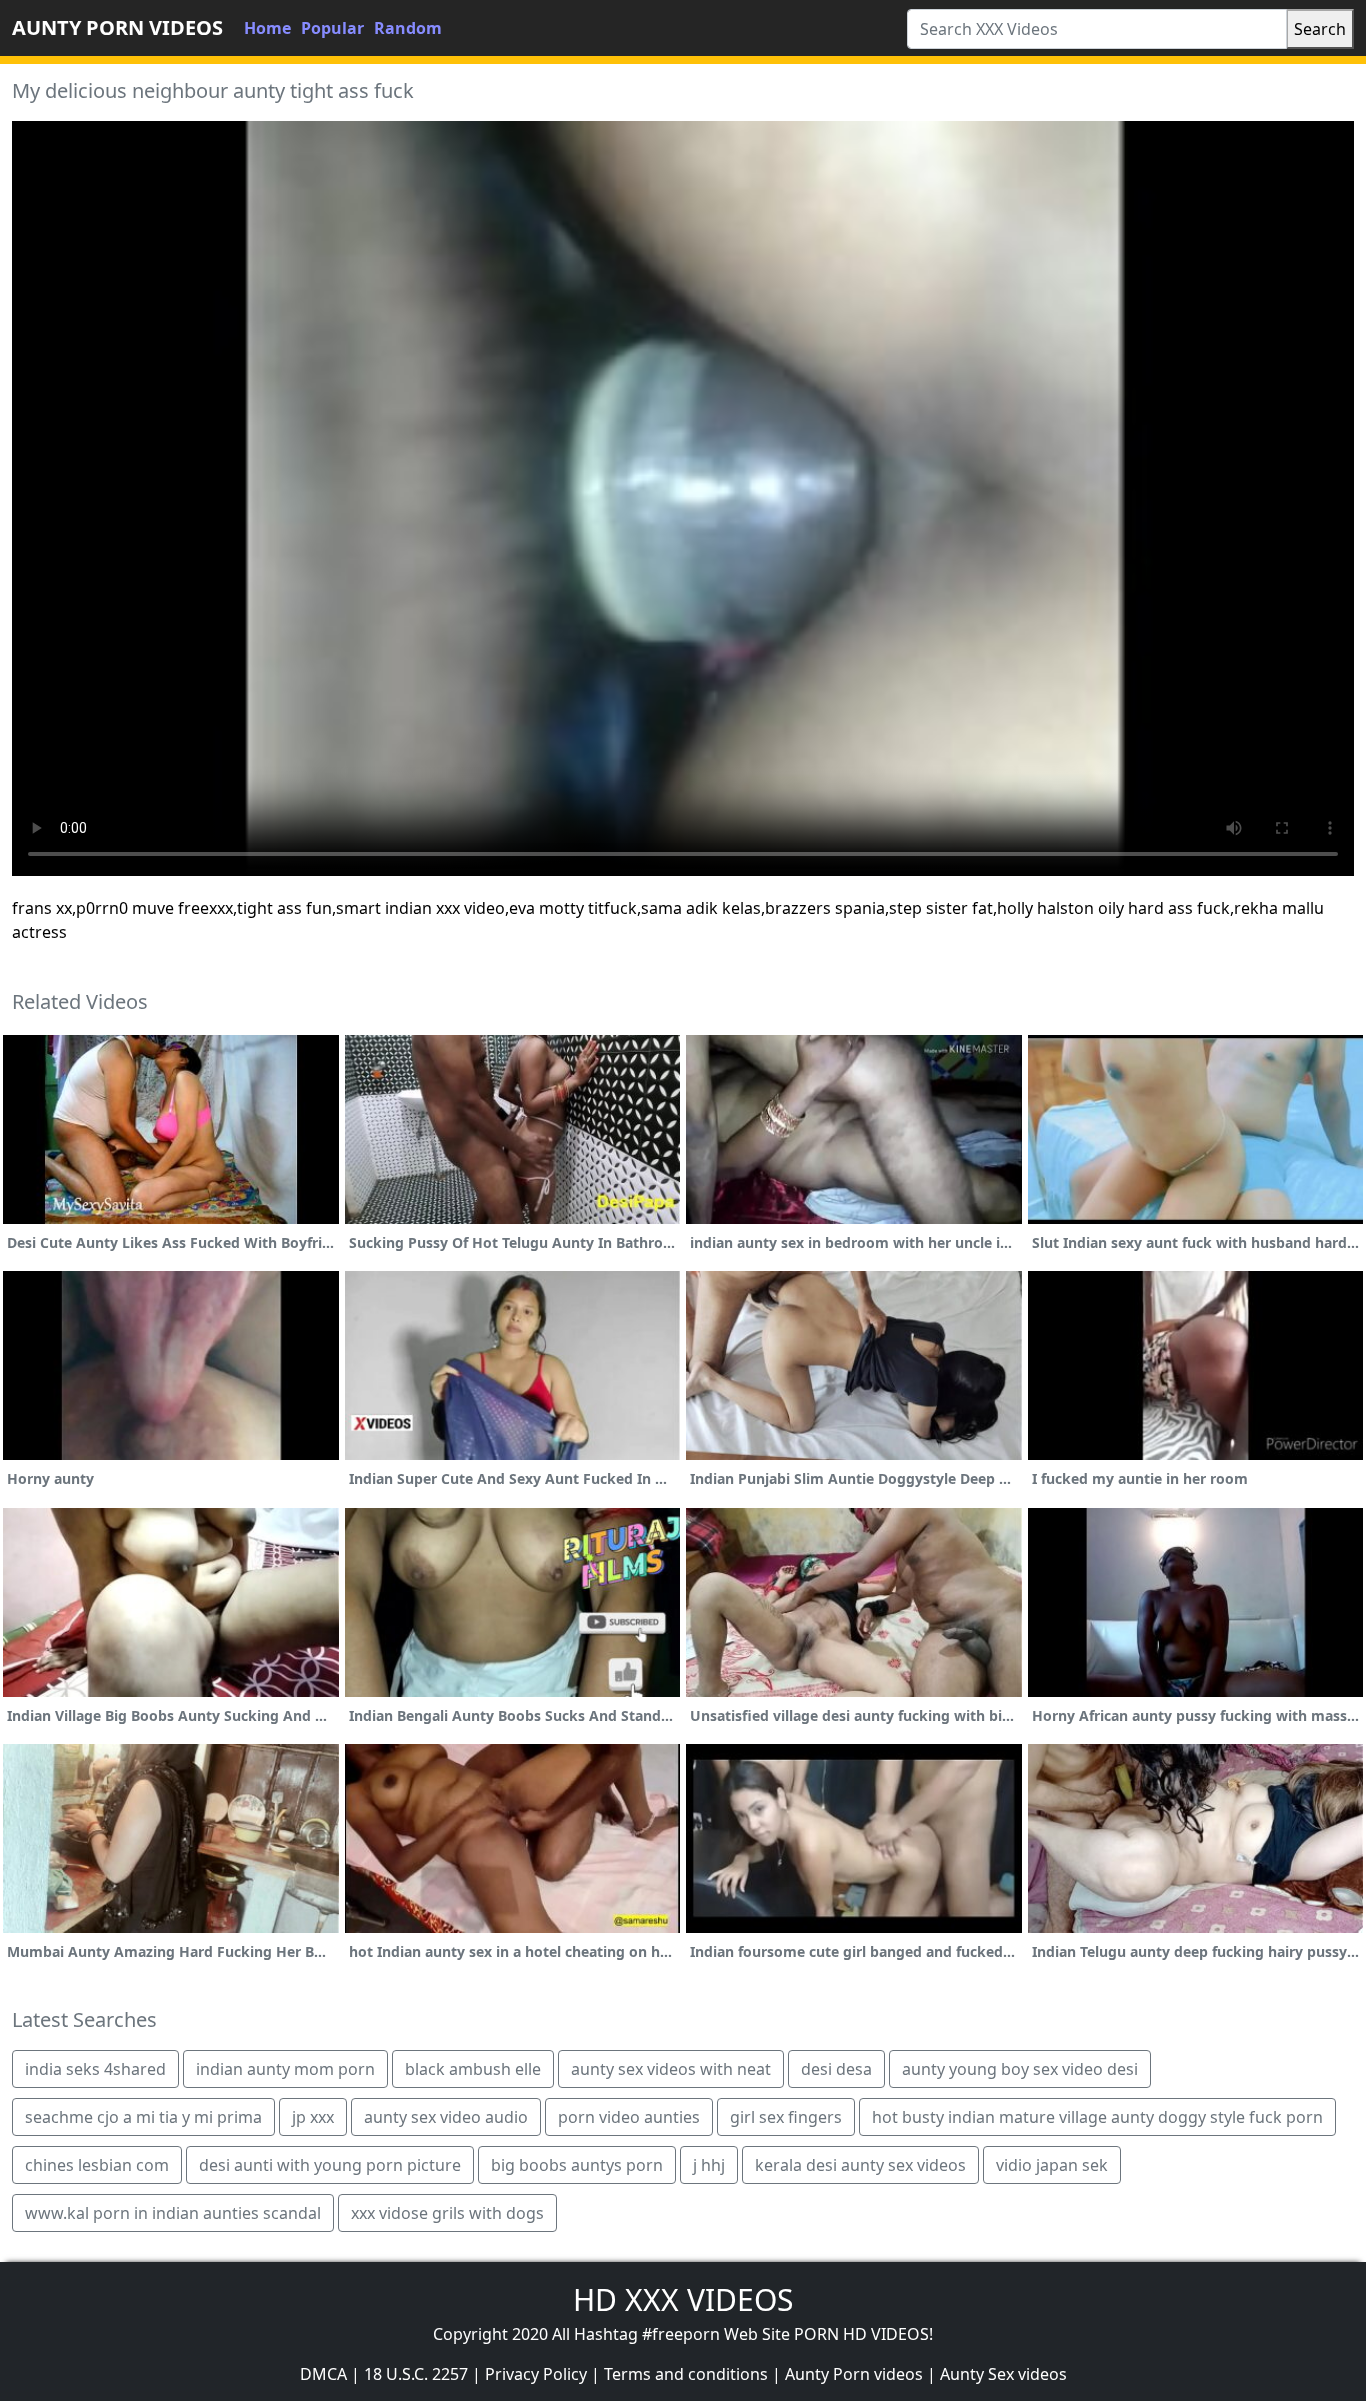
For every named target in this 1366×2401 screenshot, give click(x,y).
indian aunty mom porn (285, 2069)
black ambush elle (473, 2069)
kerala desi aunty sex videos (860, 2165)
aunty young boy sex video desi (1020, 2069)
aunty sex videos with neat (671, 2069)
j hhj (709, 2165)
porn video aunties (629, 2117)
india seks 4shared (95, 2069)
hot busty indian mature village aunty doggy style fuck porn (1097, 2117)
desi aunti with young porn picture (330, 2165)
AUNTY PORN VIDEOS (117, 27)
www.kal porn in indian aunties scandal (173, 2213)
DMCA (323, 2374)
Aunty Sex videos (1003, 2374)
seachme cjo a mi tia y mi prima (143, 2117)
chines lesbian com (97, 2165)
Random (408, 28)
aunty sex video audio (446, 2117)
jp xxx (313, 2117)
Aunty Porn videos (854, 2374)
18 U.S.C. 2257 (416, 2374)
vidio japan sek (1052, 2165)
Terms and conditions (686, 2374)
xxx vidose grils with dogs (447, 2213)
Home (267, 28)
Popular (332, 28)
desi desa (836, 2069)
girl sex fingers (786, 2117)
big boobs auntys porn (577, 2165)
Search (1320, 29)
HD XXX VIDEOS (683, 2299)
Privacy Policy (536, 2374)
